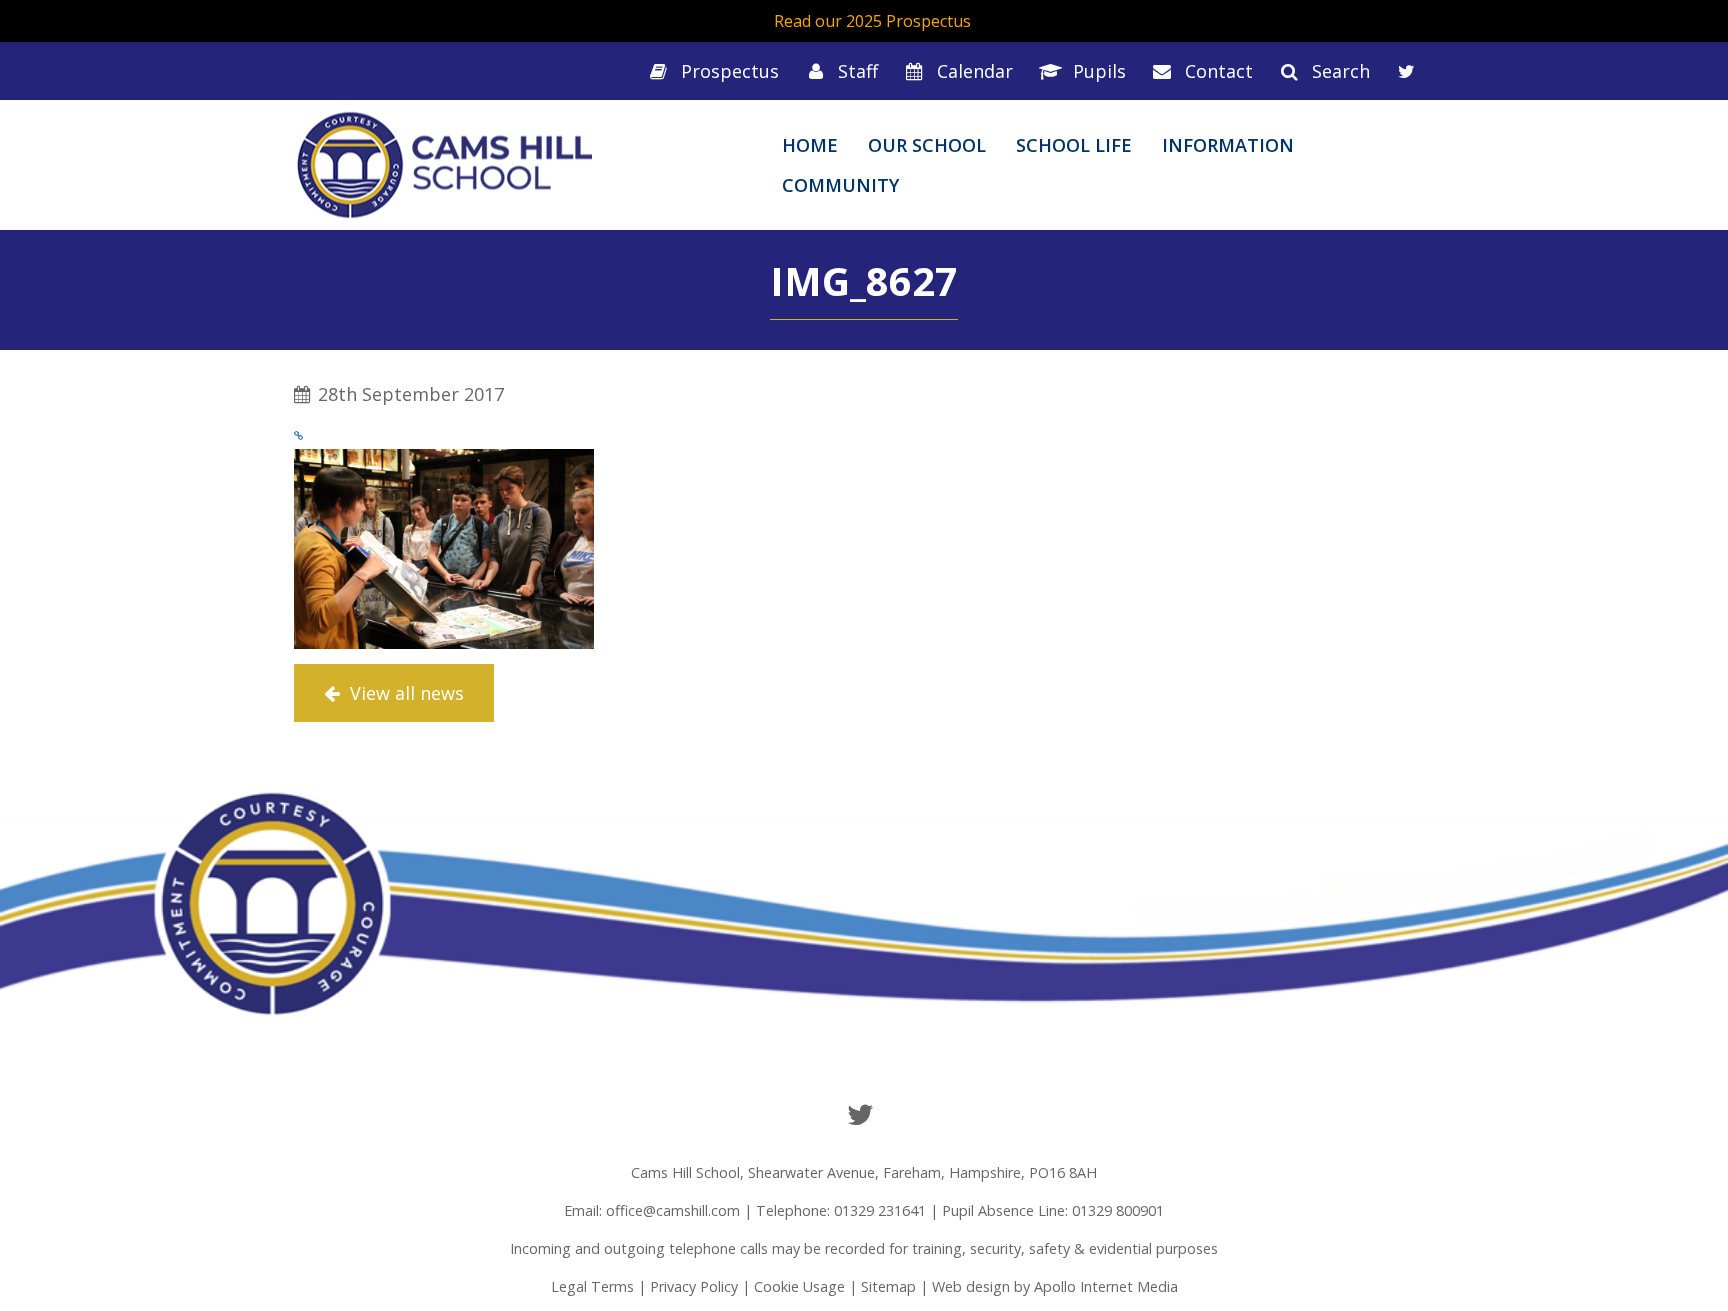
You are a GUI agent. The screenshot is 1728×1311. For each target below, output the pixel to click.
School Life (1074, 145)
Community (840, 185)
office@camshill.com (673, 1210)
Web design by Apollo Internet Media (1055, 1286)
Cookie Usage (799, 1286)
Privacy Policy (694, 1286)
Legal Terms (592, 1286)
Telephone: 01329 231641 (841, 1210)
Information (1228, 145)
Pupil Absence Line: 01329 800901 (1053, 1210)
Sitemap (888, 1286)
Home (810, 145)
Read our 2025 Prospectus (872, 21)
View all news (404, 693)
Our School (927, 145)
